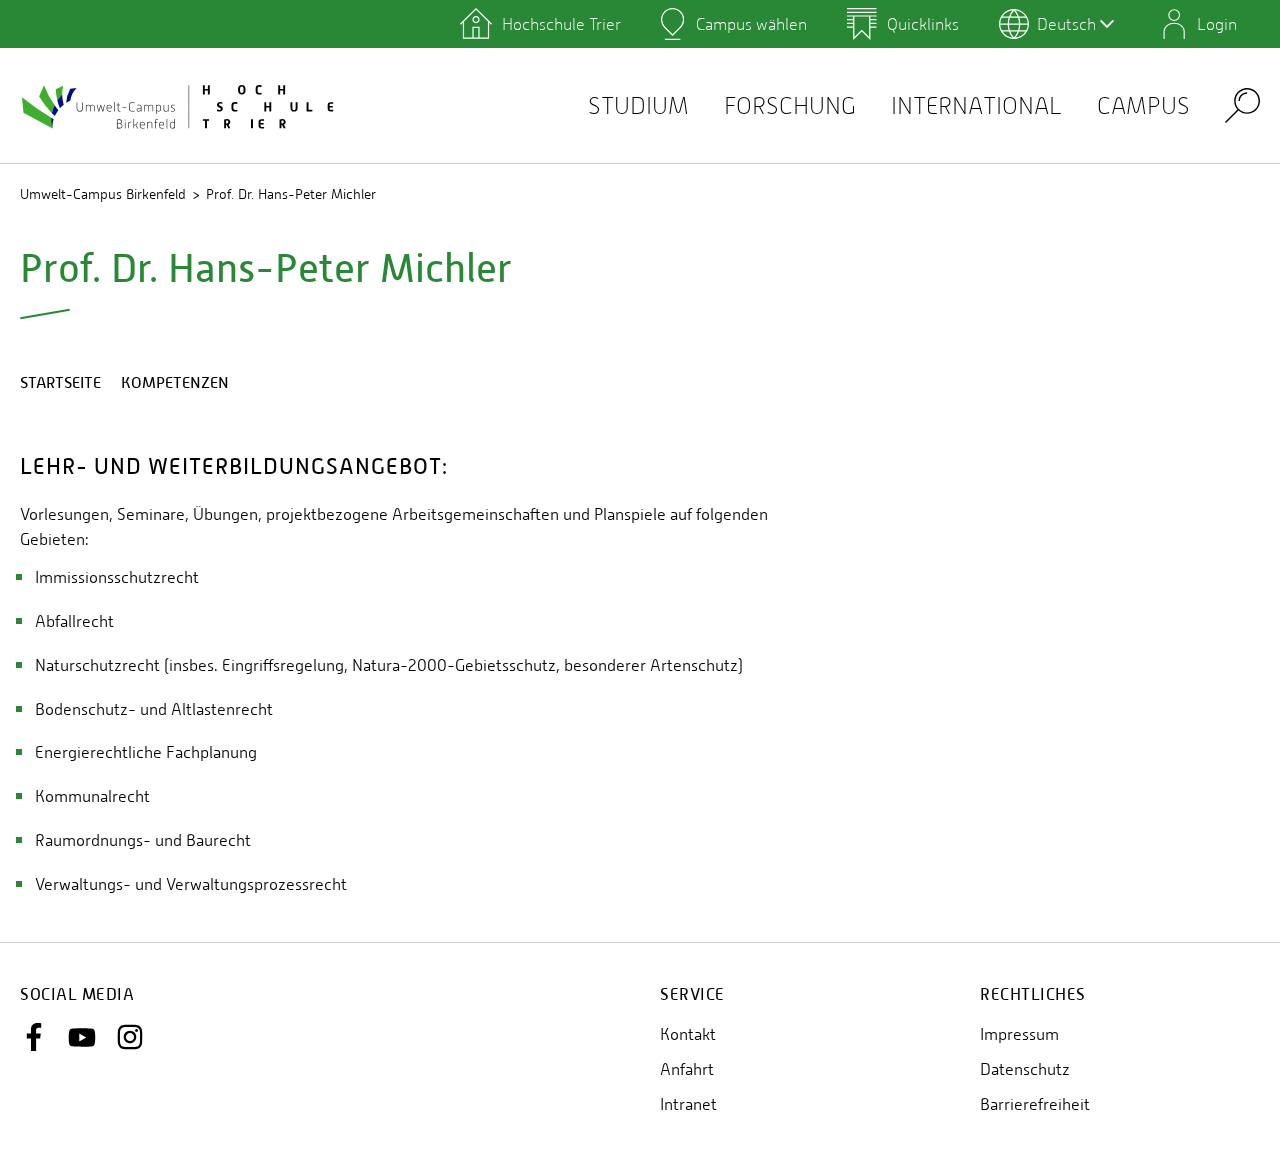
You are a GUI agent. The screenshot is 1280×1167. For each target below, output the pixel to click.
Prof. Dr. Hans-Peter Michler (291, 194)
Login (1217, 24)
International (976, 105)
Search (1242, 104)
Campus (1143, 105)
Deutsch (1066, 24)
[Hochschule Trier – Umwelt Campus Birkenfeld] (180, 106)
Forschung (790, 105)
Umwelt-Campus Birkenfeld (103, 194)
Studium (638, 105)
